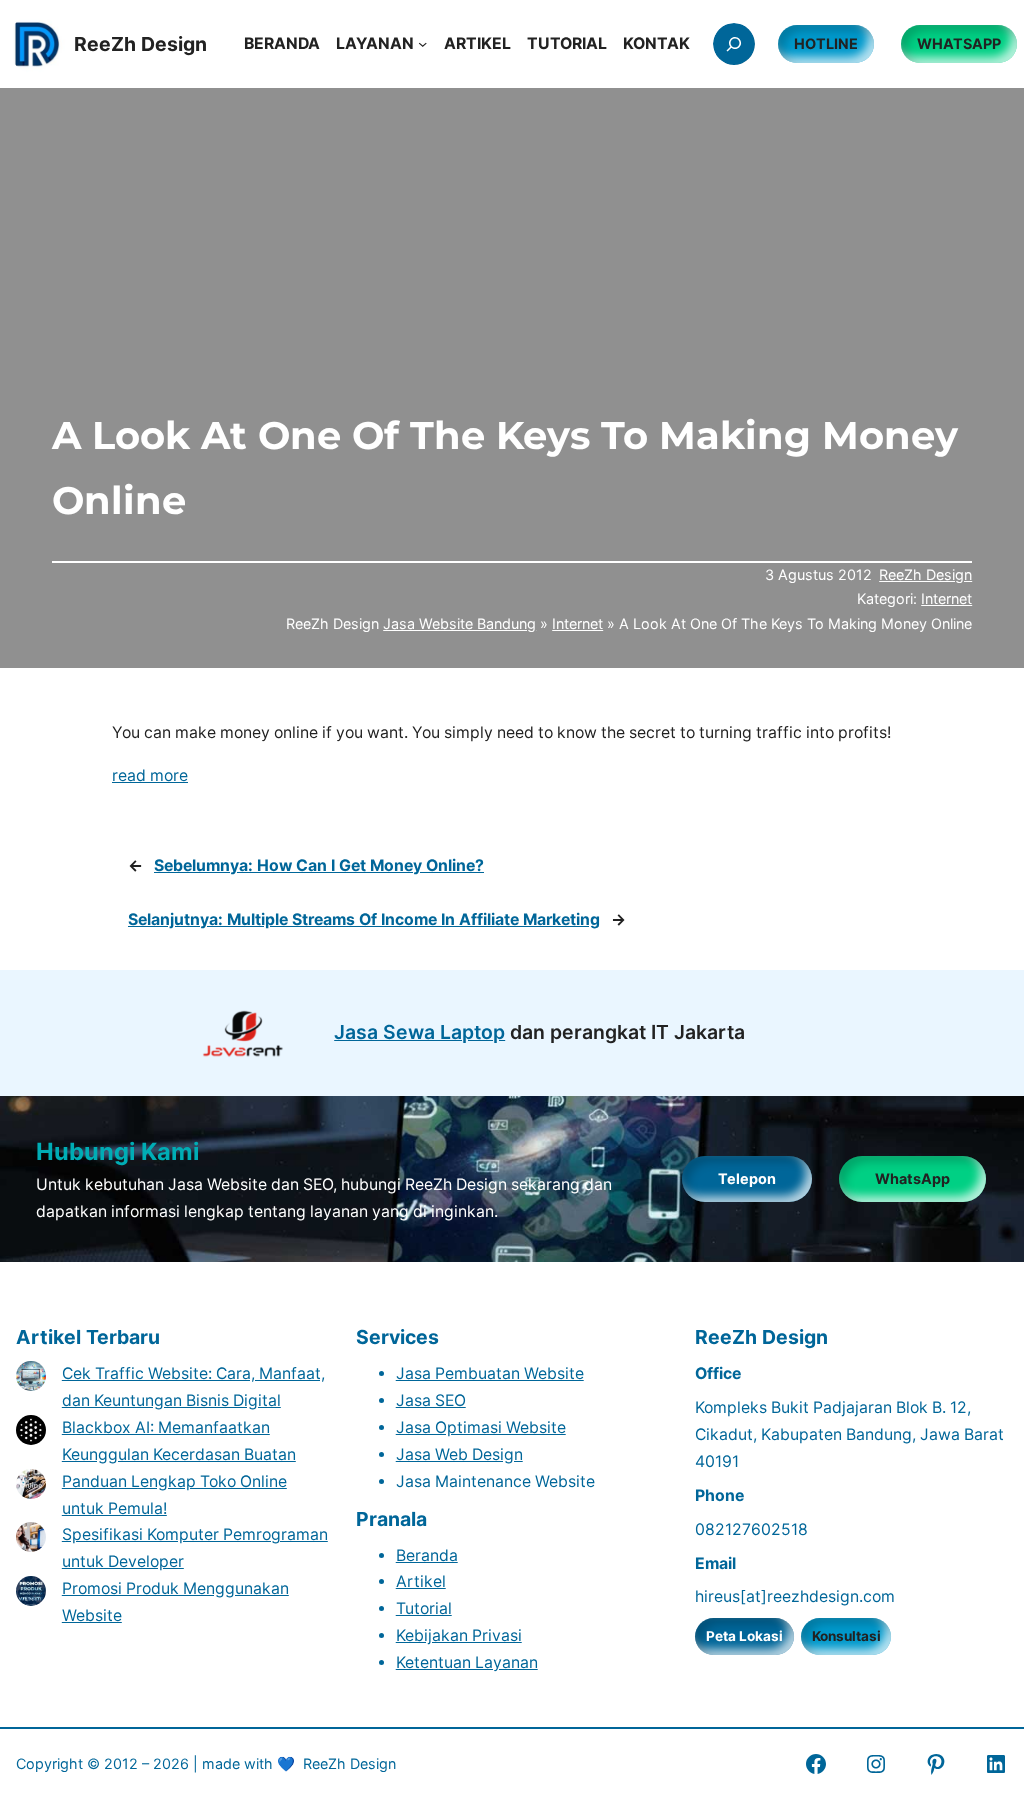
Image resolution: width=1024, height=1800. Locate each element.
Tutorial (424, 1608)
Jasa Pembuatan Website (490, 1373)
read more (150, 775)
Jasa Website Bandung (459, 623)
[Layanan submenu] (422, 43)
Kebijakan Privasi (459, 1635)
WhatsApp (912, 1178)
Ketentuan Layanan (467, 1662)
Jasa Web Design (459, 1454)
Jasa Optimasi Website (481, 1427)
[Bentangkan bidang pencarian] (734, 44)
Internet (946, 598)
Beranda (427, 1555)
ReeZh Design (925, 574)
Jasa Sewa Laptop (419, 1032)
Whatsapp (959, 43)
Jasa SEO (431, 1400)
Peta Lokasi (744, 1636)
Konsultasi (846, 1636)
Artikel (421, 1581)
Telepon (747, 1178)
